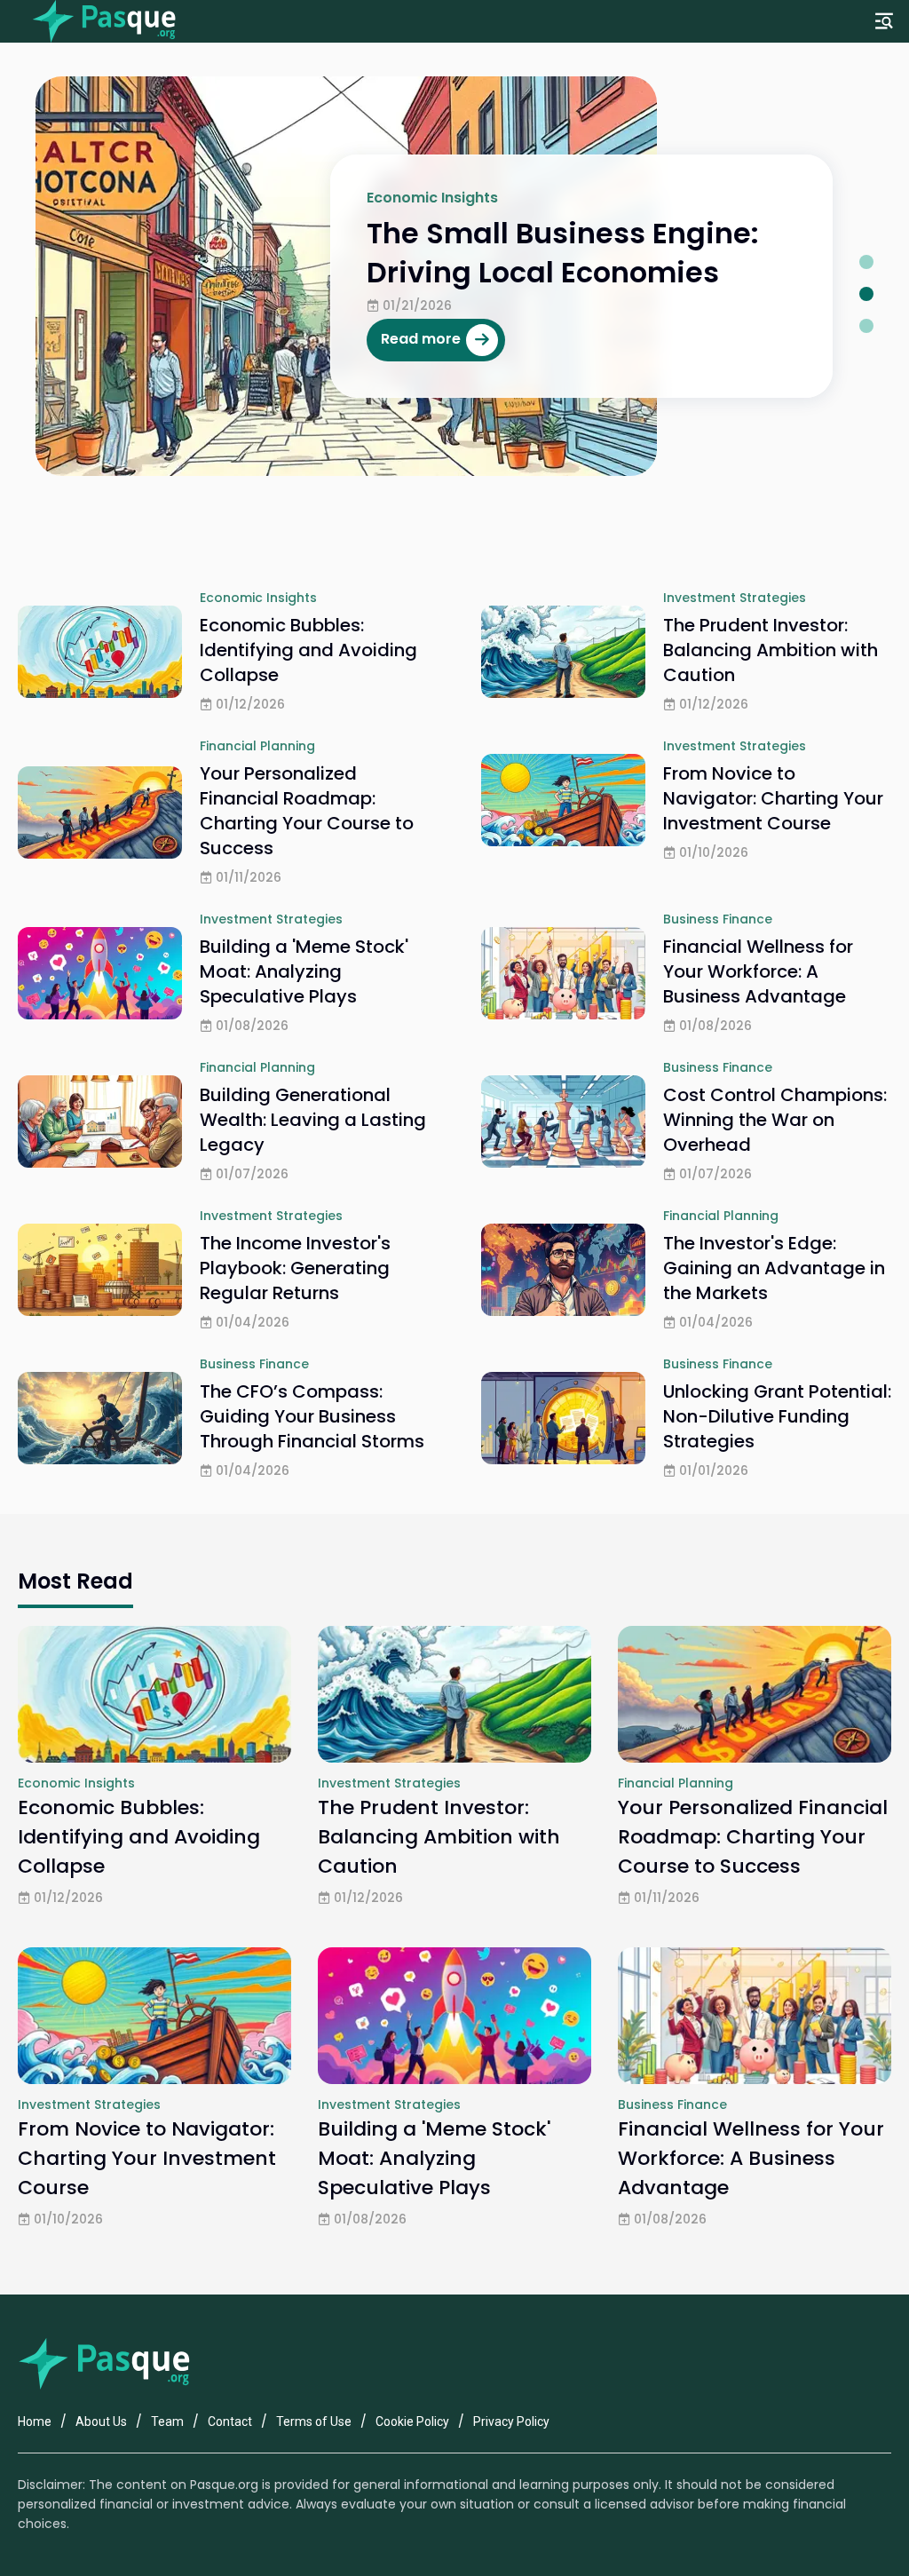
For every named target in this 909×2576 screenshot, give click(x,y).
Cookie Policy (412, 2421)
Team (167, 2421)
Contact (230, 2421)
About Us (101, 2421)
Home (35, 2421)
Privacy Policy (511, 2421)
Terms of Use (314, 2421)
